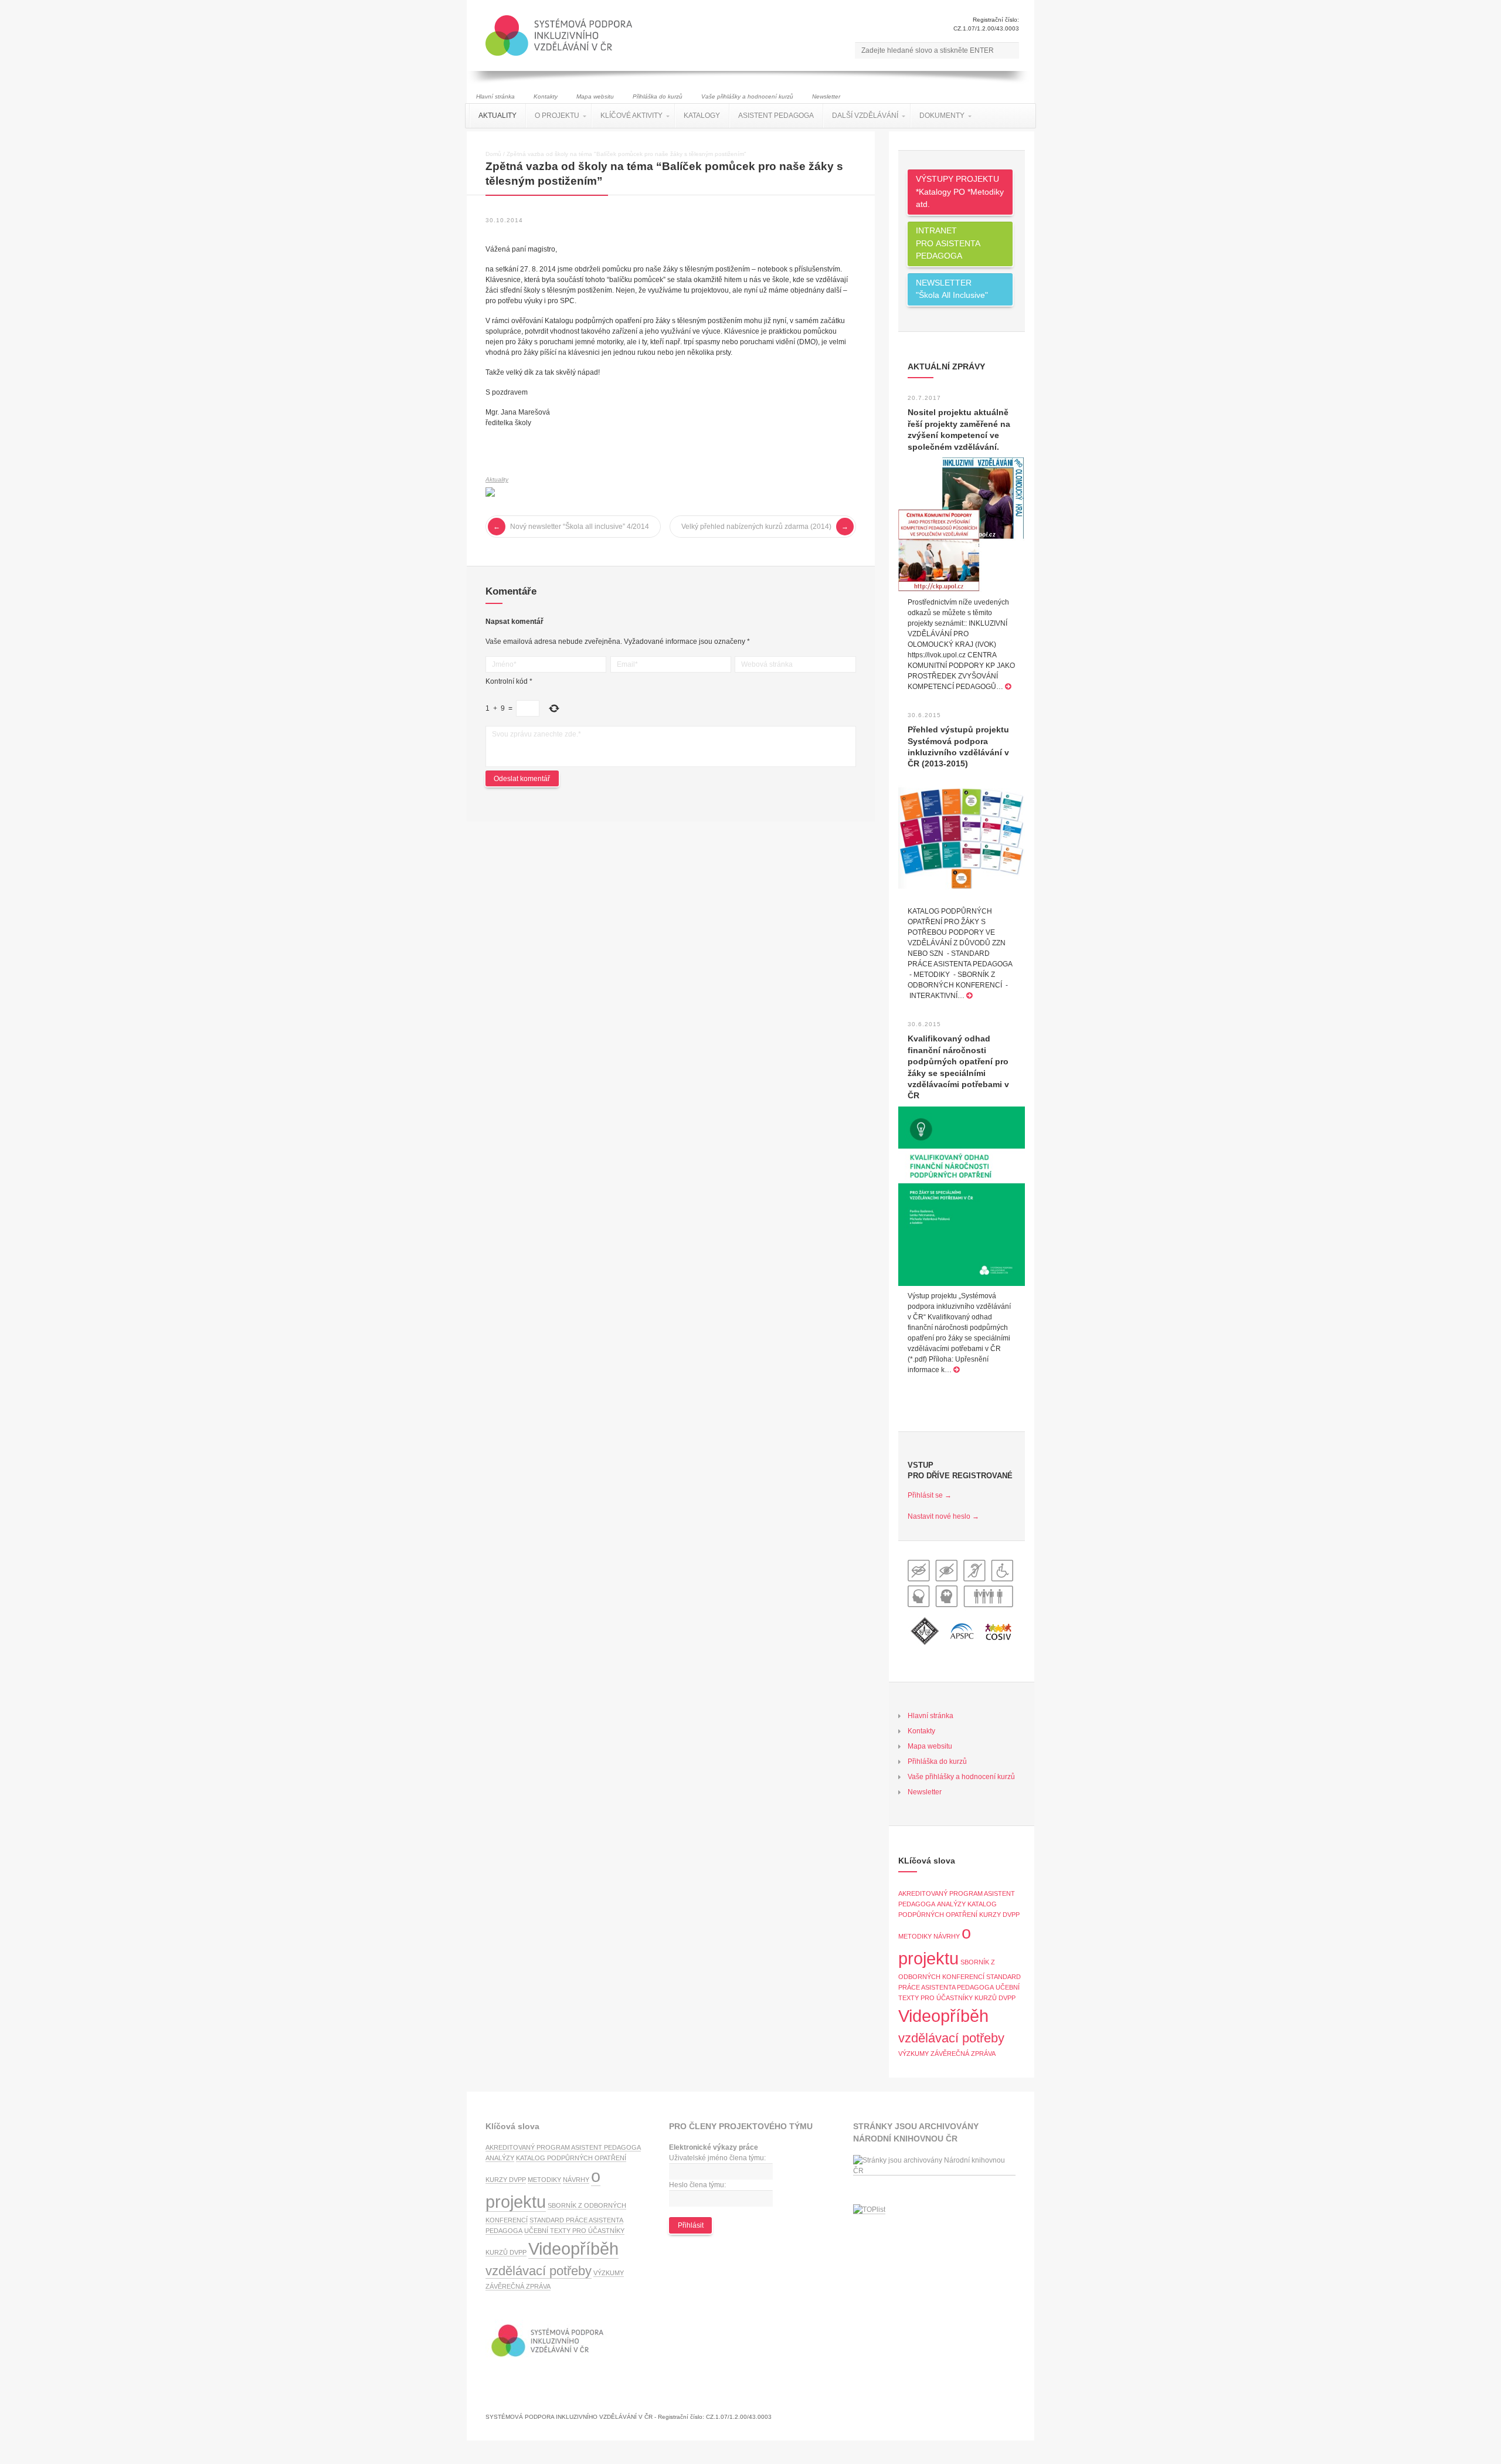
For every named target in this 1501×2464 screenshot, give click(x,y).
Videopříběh (943, 2016)
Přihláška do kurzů (658, 96)
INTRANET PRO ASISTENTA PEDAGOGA (948, 243)
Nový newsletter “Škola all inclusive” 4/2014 (580, 527)
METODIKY (915, 1936)
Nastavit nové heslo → (943, 1516)
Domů (493, 154)
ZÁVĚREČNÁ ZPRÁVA (963, 2054)
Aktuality (497, 479)
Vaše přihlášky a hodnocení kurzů (747, 96)
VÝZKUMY (913, 2054)
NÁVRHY (947, 1936)
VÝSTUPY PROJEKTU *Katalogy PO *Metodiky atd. (960, 191)
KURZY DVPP (999, 1915)
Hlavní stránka (495, 96)
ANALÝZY (951, 1904)
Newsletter (826, 96)
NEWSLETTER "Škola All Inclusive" (952, 289)
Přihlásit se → (930, 1495)
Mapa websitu (595, 96)
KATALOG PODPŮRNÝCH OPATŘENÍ (571, 2158)
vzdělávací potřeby (951, 2038)
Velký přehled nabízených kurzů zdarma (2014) (756, 527)
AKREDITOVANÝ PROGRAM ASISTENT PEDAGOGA (563, 2147)
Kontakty (546, 96)
